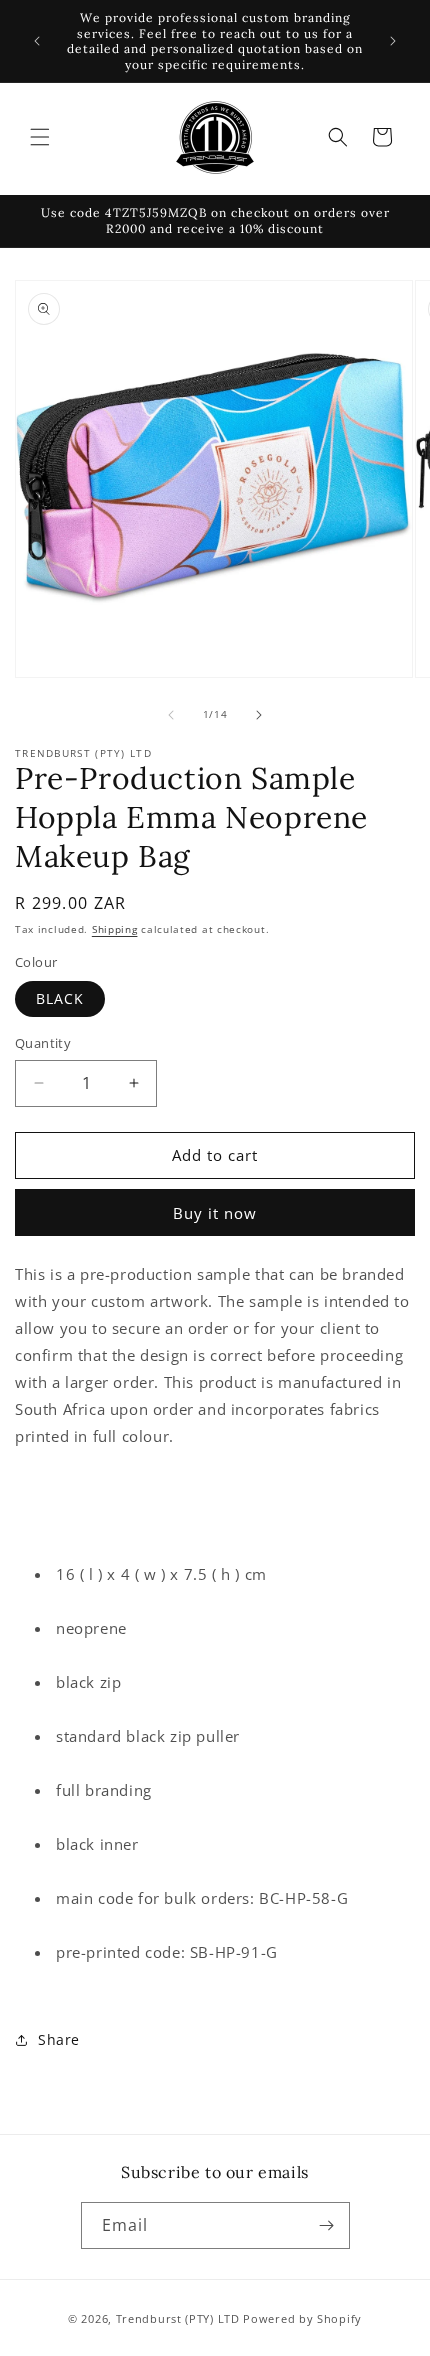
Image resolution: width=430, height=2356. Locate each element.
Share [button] (59, 2039)
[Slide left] (171, 715)
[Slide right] (259, 715)
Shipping (115, 929)
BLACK (60, 998)
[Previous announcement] (37, 41)
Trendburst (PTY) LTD (178, 2318)
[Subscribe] (327, 2225)
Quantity (43, 1043)
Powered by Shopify (302, 2318)
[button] (40, 137)
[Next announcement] (393, 41)
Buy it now (215, 1213)
